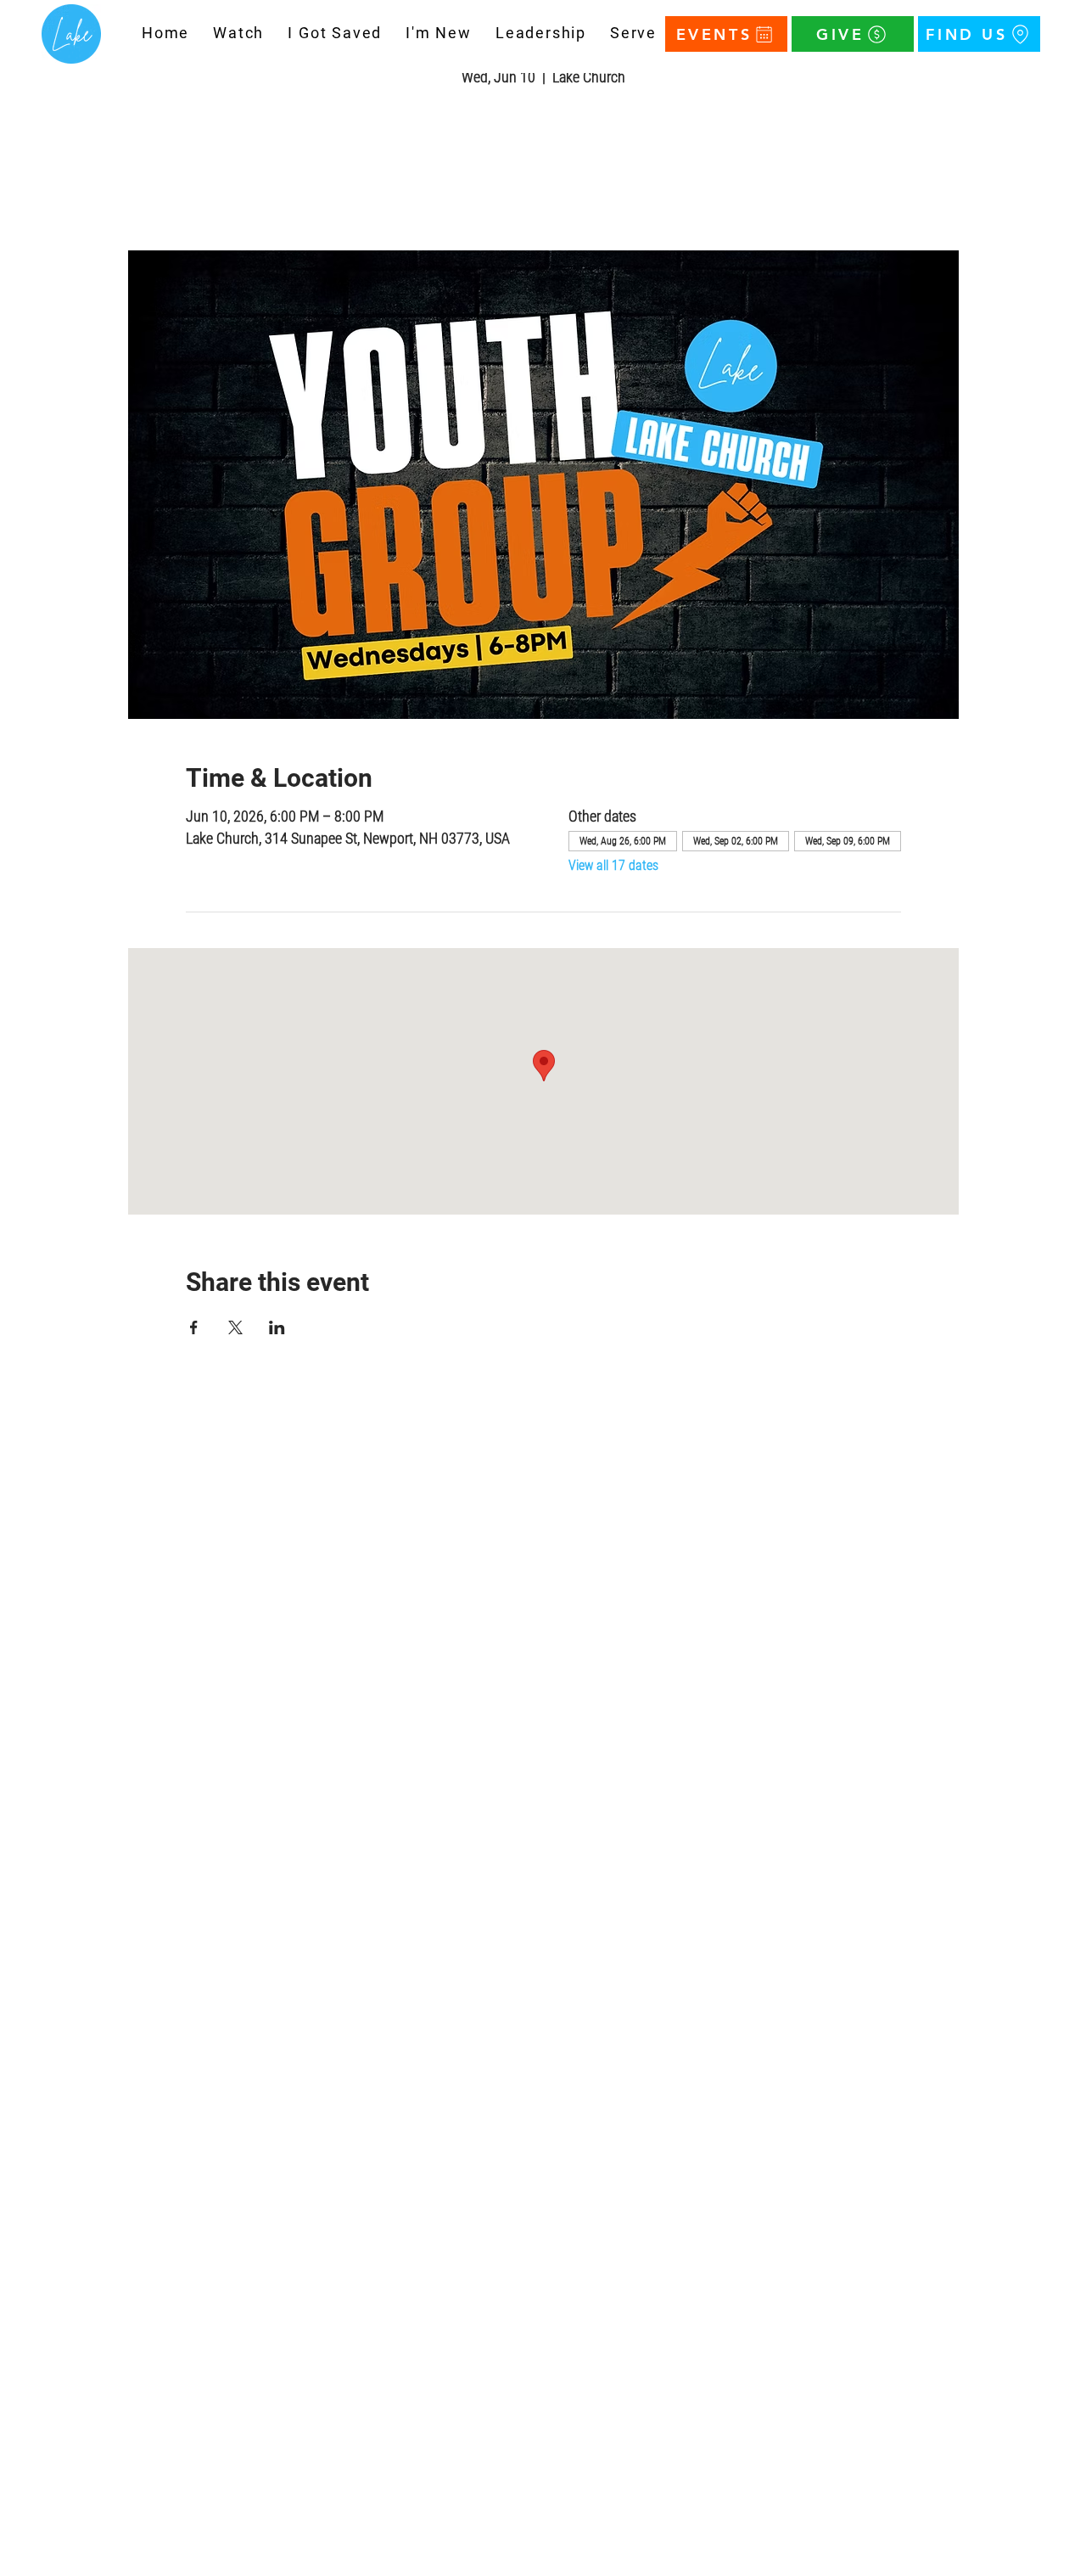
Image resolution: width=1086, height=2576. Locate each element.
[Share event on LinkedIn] (277, 1327)
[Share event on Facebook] (194, 1327)
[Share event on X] (235, 1327)
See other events (543, 171)
